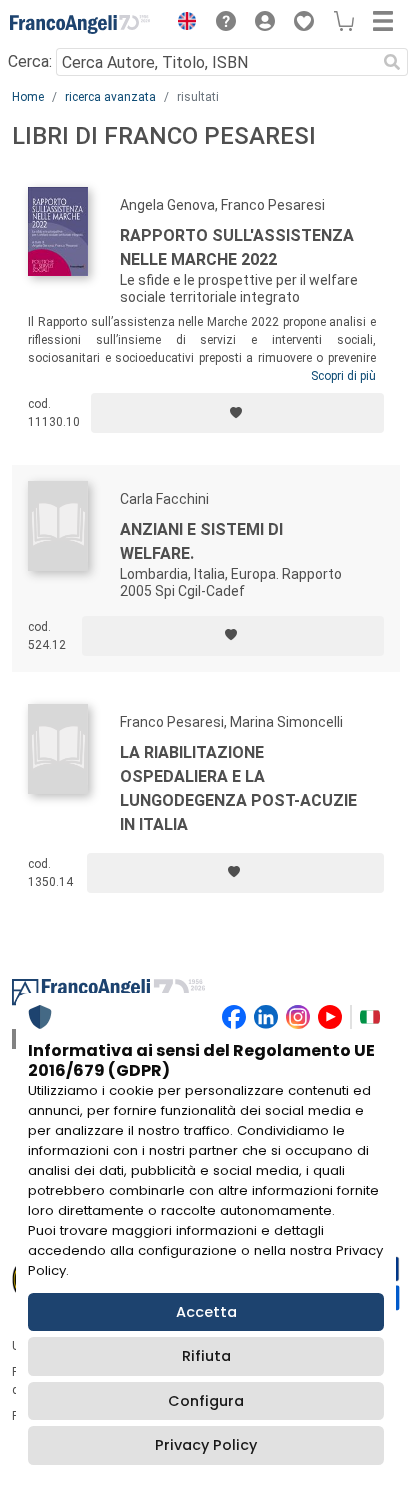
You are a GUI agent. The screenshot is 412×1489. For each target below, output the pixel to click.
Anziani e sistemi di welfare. (201, 541)
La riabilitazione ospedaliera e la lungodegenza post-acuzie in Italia (238, 788)
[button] (182, 24)
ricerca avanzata (110, 97)
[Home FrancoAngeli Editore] (80, 24)
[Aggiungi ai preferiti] (237, 413)
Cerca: (30, 61)
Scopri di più (343, 376)
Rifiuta (206, 1356)
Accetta (206, 1312)
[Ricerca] (392, 62)
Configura (206, 1401)
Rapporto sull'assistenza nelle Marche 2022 (237, 247)
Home (28, 97)
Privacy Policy (206, 1445)
